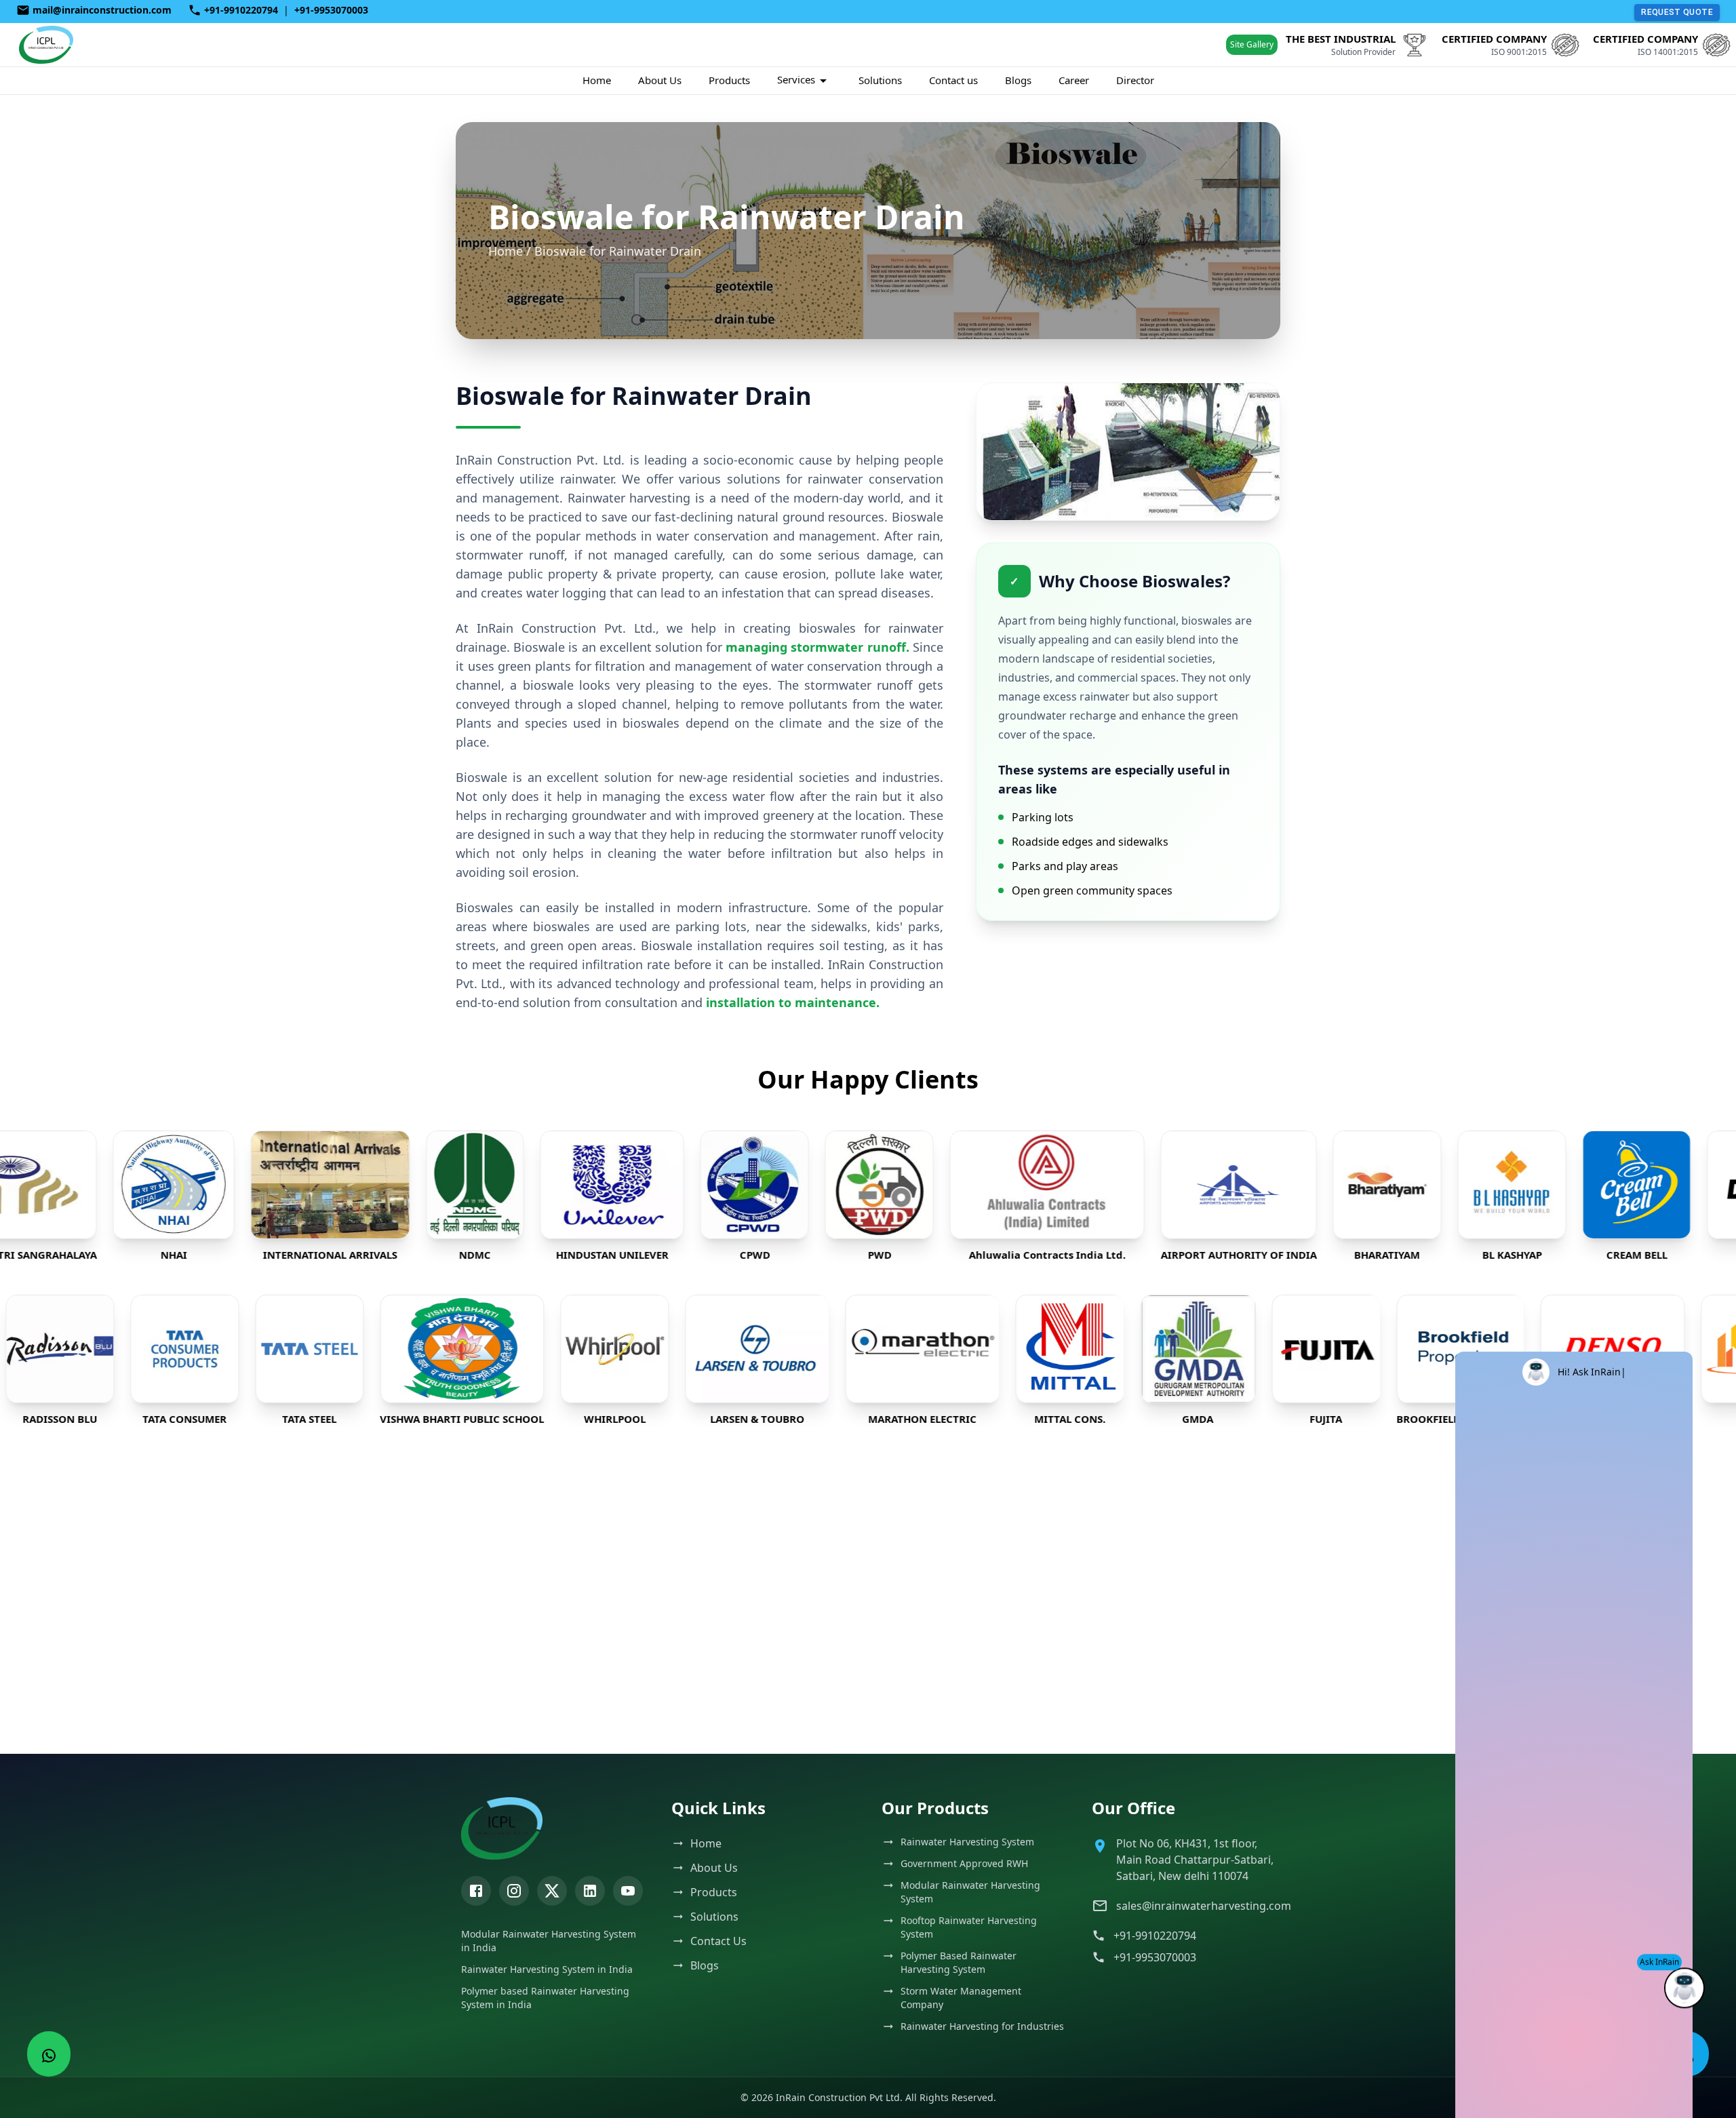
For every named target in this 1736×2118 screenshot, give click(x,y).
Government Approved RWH (964, 1863)
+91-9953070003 (331, 10)
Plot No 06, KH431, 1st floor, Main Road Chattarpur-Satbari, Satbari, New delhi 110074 (1195, 1860)
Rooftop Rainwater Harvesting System (969, 1927)
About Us (660, 80)
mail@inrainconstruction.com (102, 10)
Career (1074, 80)
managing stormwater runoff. (817, 647)
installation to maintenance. (793, 1002)
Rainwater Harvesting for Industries (982, 2026)
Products (729, 80)
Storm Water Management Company (961, 1998)
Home (597, 80)
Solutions (880, 80)
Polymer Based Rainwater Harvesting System (959, 1962)
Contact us (953, 80)
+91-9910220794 (241, 10)
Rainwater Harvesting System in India (547, 1969)
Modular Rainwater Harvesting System (970, 1892)
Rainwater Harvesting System (967, 1842)
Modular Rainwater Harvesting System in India (549, 1941)
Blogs (1018, 80)
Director (1135, 80)
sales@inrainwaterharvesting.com (1196, 1906)
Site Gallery (1252, 44)
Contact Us (718, 1941)
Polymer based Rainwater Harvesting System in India (545, 1998)
